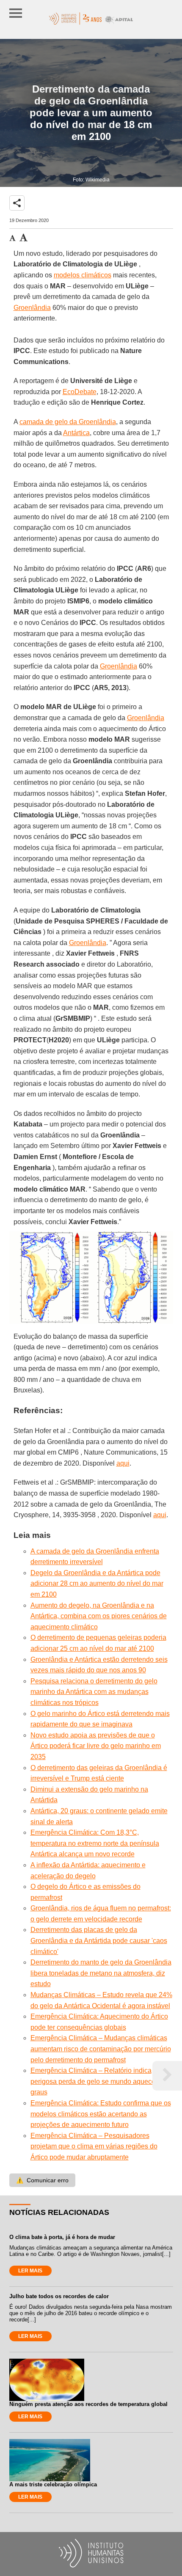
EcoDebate (80, 392)
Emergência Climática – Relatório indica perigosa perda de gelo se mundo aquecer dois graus (101, 2081)
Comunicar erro (42, 2180)
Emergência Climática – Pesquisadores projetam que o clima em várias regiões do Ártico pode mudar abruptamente (94, 2146)
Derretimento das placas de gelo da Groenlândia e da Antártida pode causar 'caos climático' (99, 1940)
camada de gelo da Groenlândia (68, 422)
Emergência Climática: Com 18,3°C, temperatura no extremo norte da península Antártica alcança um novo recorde (95, 1843)
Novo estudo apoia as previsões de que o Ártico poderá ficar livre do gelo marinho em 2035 (96, 1746)
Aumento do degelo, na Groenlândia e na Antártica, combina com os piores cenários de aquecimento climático (99, 1616)
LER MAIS (30, 2271)
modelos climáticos (83, 275)
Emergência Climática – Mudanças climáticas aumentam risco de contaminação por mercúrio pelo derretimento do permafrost (101, 2049)
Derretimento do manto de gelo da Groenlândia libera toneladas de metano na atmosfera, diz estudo (101, 1973)
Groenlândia (32, 308)
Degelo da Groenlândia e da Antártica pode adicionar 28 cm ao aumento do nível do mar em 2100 (97, 1584)
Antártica (76, 433)
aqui (123, 1463)
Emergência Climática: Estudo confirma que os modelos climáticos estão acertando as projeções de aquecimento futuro (101, 2114)
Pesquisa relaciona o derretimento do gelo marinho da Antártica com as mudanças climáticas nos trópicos (94, 1692)
